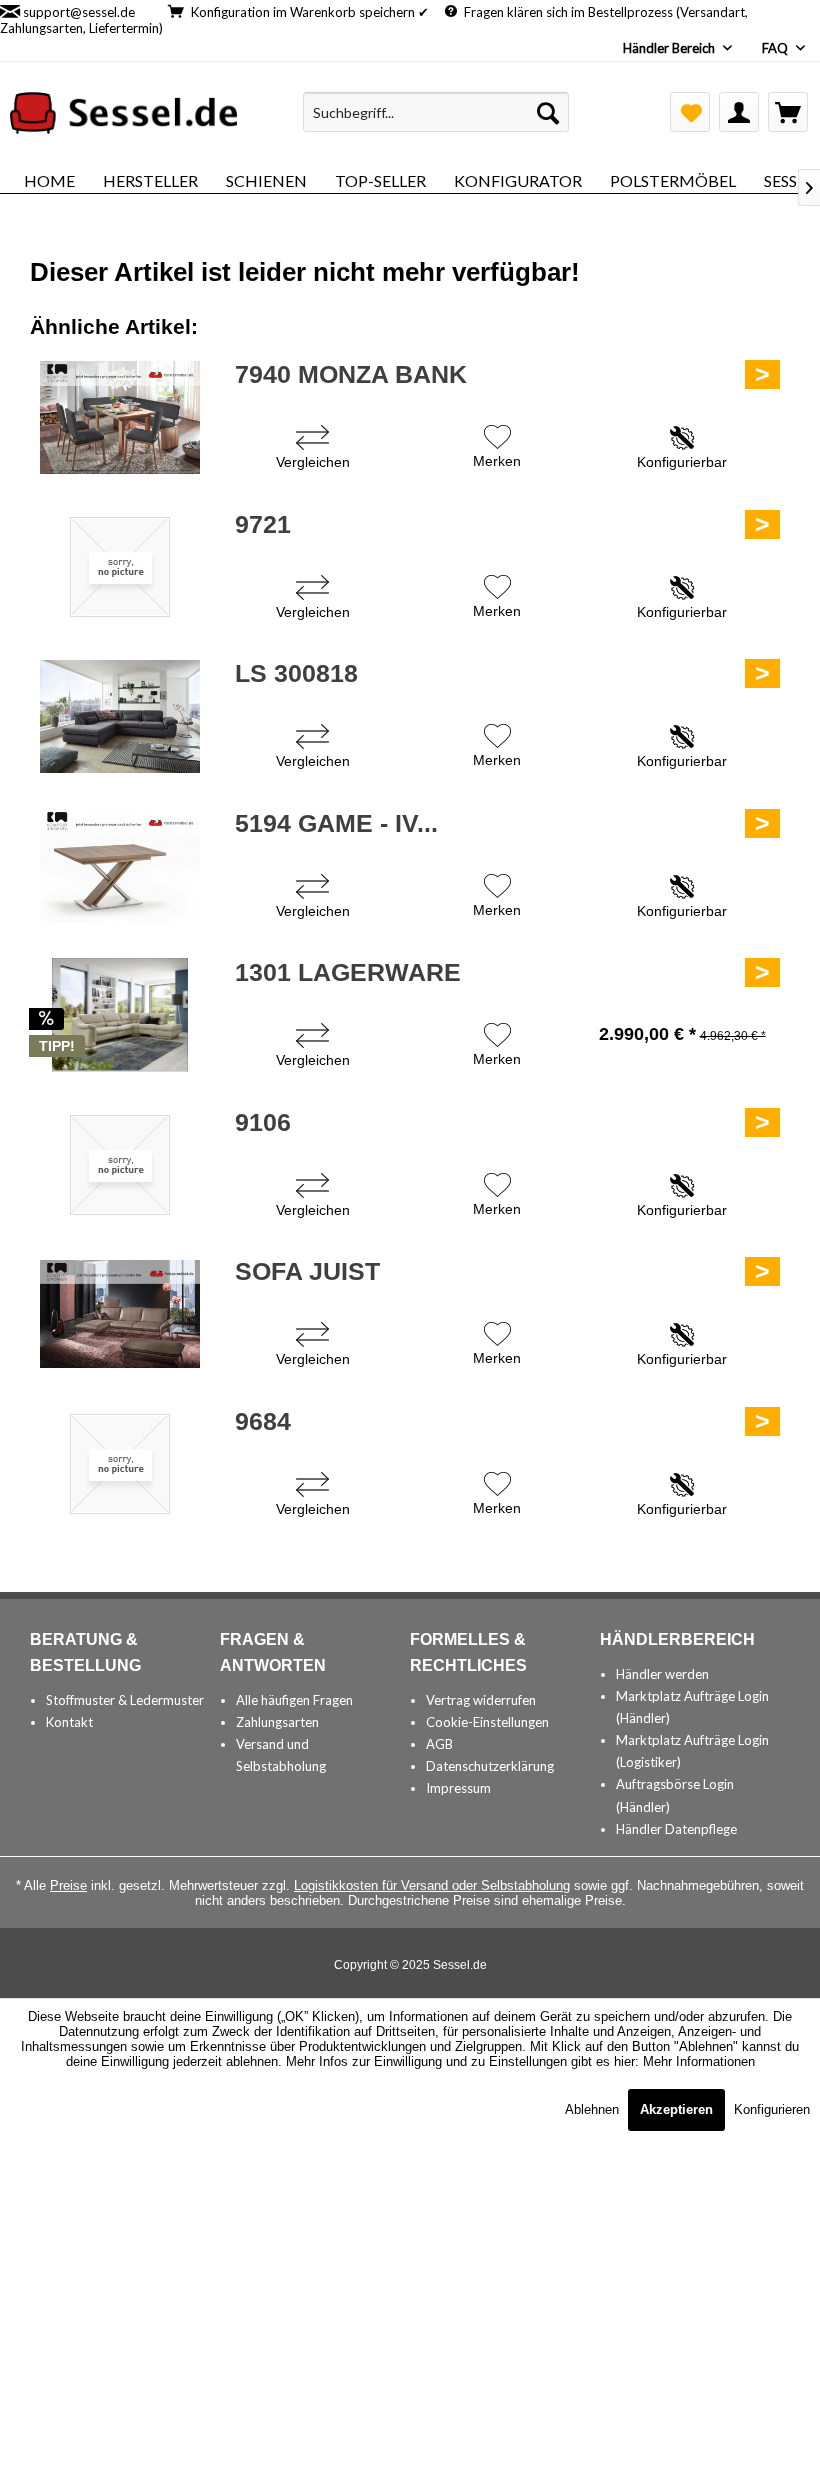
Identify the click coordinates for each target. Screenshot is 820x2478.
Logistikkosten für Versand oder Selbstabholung (432, 1885)
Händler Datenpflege (676, 1829)
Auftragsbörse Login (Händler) (675, 1795)
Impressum (458, 1788)
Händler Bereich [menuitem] (670, 48)
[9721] (120, 567)
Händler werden (662, 1674)
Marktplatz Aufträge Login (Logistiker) (692, 1751)
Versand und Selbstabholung (281, 1755)
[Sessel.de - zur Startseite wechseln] (123, 117)
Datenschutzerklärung (490, 1766)
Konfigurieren (772, 2109)
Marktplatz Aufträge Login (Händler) (692, 1707)
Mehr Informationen (699, 2061)
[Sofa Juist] (120, 1314)
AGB (439, 1744)
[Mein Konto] (739, 112)
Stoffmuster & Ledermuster (125, 1700)
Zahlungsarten (277, 1722)
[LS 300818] (120, 716)
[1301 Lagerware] (120, 1015)
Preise (68, 1885)
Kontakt (69, 1722)
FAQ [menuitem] (776, 48)
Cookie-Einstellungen (487, 1722)
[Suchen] (548, 112)
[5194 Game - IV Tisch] (120, 866)
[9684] (120, 1464)
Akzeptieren (676, 2109)
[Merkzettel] (690, 112)
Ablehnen (594, 2109)
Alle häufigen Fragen (294, 1700)
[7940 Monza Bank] (120, 417)
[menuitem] (436, 112)
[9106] (120, 1165)
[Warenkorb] (788, 112)
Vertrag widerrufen (481, 1700)
